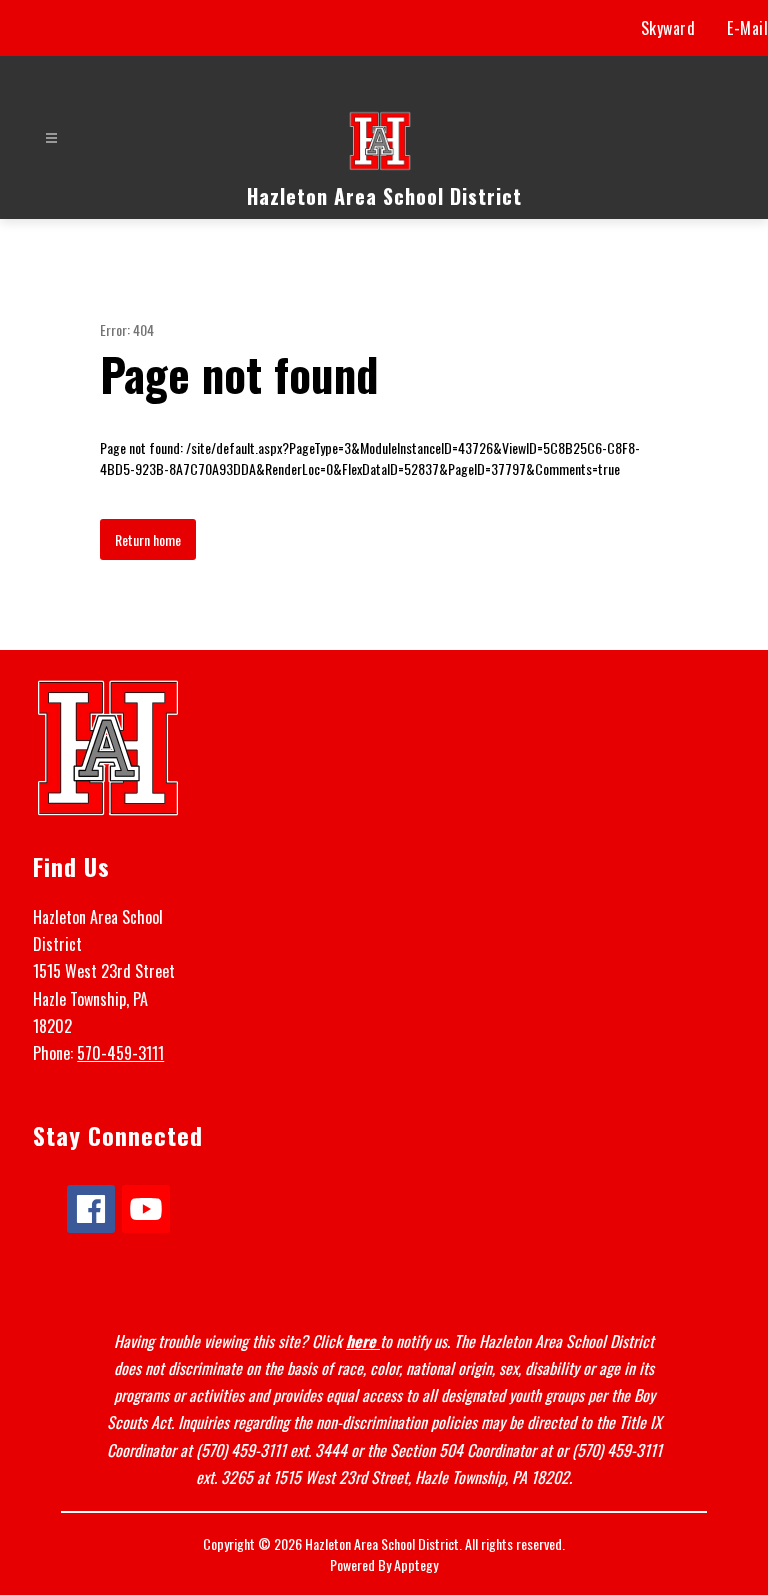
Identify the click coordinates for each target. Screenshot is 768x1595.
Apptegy (416, 1564)
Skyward (668, 28)
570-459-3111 (120, 1053)
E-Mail (747, 28)
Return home (148, 539)
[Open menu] (51, 138)
